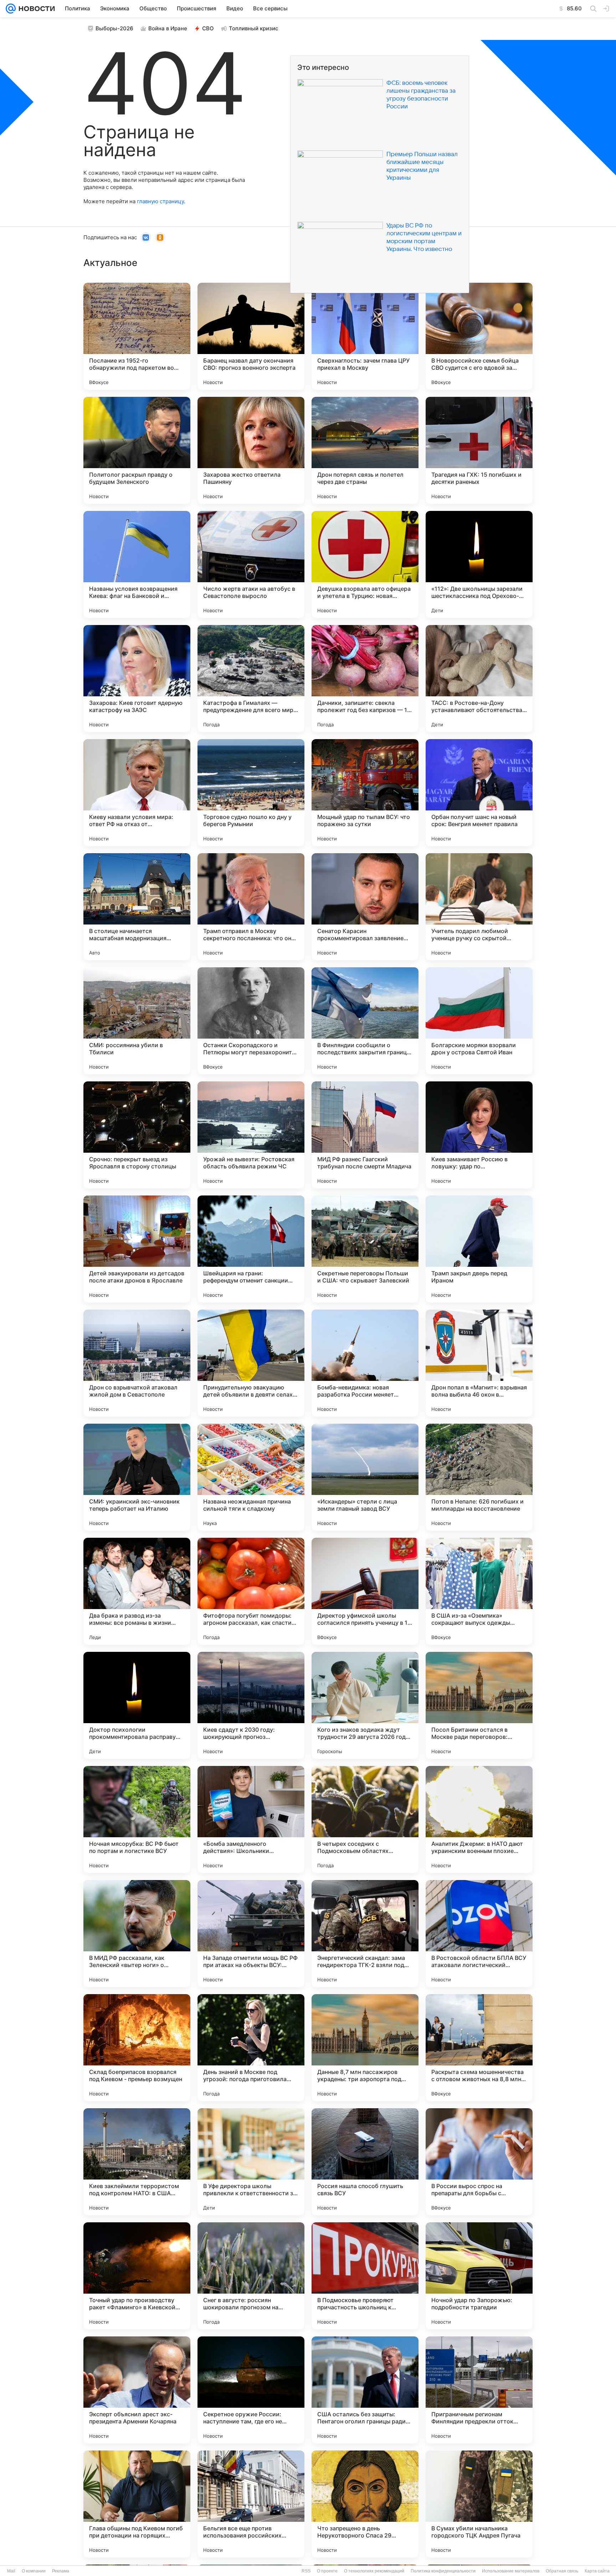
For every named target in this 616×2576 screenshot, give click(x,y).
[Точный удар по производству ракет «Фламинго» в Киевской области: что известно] (137, 2276)
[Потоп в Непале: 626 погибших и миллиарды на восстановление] (479, 1477)
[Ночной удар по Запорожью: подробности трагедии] (479, 2276)
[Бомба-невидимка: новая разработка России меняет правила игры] (365, 1363)
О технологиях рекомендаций (374, 2571)
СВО (208, 28)
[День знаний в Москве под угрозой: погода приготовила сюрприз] (251, 2048)
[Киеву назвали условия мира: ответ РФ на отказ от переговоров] (137, 793)
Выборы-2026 (114, 28)
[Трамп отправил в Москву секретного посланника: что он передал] (251, 907)
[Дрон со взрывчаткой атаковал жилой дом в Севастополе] (137, 1363)
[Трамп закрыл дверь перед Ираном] (479, 1249)
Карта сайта (597, 2571)
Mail (11, 2571)
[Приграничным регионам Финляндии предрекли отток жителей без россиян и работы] (479, 2390)
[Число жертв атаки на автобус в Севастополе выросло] (251, 564)
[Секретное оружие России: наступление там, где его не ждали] (251, 2390)
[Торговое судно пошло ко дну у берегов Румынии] (251, 793)
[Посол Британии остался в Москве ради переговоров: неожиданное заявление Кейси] (479, 1705)
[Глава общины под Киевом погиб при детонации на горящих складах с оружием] (137, 2504)
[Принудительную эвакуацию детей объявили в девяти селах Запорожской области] (251, 1363)
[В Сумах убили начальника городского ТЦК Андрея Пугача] (479, 2504)
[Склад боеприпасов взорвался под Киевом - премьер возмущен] (137, 2048)
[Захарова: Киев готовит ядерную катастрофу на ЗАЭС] (137, 678)
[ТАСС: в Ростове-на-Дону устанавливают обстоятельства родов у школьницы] (479, 678)
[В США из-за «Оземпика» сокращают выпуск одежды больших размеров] (479, 1591)
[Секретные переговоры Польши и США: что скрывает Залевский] (365, 1249)
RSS (306, 2571)
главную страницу (160, 201)
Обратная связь (562, 2571)
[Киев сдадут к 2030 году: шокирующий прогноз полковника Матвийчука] (251, 1705)
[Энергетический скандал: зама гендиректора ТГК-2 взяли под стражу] (365, 1934)
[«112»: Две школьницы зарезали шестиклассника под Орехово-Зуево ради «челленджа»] (479, 564)
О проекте (327, 2571)
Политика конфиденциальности (443, 2571)
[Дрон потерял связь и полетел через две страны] (365, 450)
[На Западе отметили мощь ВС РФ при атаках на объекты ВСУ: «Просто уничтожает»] (251, 1934)
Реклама (61, 2571)
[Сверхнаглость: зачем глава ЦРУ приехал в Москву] (365, 336)
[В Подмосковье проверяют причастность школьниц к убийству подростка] (365, 2276)
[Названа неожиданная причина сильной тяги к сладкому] (251, 1477)
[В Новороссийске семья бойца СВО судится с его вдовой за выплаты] (479, 336)
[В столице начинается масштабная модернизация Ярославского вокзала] (137, 907)
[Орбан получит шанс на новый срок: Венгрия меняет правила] (479, 793)
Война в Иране (168, 28)
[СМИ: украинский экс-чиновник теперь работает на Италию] (137, 1477)
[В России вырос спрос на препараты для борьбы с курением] (479, 2162)
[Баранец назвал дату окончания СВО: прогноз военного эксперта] (251, 336)
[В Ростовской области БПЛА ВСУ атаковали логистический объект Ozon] (479, 1934)
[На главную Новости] (35, 9)
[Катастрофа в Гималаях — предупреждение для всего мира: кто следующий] (251, 678)
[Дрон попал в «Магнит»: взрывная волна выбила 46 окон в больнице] (479, 1363)
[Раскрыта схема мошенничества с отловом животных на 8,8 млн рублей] (479, 2048)
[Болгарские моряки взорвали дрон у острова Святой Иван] (479, 1021)
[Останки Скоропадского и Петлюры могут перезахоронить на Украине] (251, 1021)
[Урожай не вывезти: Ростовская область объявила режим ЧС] (251, 1135)
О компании (34, 2571)
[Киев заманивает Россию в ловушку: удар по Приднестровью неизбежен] (479, 1135)
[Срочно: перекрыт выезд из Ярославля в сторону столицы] (137, 1135)
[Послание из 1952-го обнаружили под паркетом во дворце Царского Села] (137, 336)
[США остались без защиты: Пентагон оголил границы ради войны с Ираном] (365, 2390)
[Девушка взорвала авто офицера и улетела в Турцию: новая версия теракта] (365, 564)
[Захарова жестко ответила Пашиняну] (251, 450)
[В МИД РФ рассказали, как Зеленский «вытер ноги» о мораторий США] (137, 1934)
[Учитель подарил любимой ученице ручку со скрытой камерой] (479, 907)
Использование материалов (511, 2571)
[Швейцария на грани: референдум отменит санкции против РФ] (251, 1249)
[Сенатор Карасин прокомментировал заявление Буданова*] (365, 907)
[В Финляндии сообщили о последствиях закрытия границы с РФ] (365, 1021)
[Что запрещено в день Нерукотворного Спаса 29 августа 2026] (365, 2504)
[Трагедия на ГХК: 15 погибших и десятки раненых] (479, 450)
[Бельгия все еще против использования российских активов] (251, 2504)
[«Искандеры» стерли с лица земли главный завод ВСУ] (365, 1477)
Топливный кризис (254, 28)
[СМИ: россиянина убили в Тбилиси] (137, 1021)
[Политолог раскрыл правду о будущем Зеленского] (137, 450)
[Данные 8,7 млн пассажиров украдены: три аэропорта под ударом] (365, 2048)
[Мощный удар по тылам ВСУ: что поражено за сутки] (365, 793)
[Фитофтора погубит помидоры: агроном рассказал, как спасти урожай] (251, 1591)
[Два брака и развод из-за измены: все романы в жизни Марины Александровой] (137, 1591)
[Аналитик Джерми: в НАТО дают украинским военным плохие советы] (479, 1819)
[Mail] (11, 9)
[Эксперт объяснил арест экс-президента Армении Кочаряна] (137, 2390)
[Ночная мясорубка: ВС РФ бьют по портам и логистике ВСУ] (137, 1819)
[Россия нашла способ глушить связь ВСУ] (365, 2162)
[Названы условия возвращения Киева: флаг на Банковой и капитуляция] (137, 564)
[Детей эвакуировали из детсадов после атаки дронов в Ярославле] (137, 1249)
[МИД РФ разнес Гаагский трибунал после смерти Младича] (365, 1135)
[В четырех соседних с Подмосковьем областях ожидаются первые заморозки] (365, 1819)
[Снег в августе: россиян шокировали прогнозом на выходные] (251, 2276)
